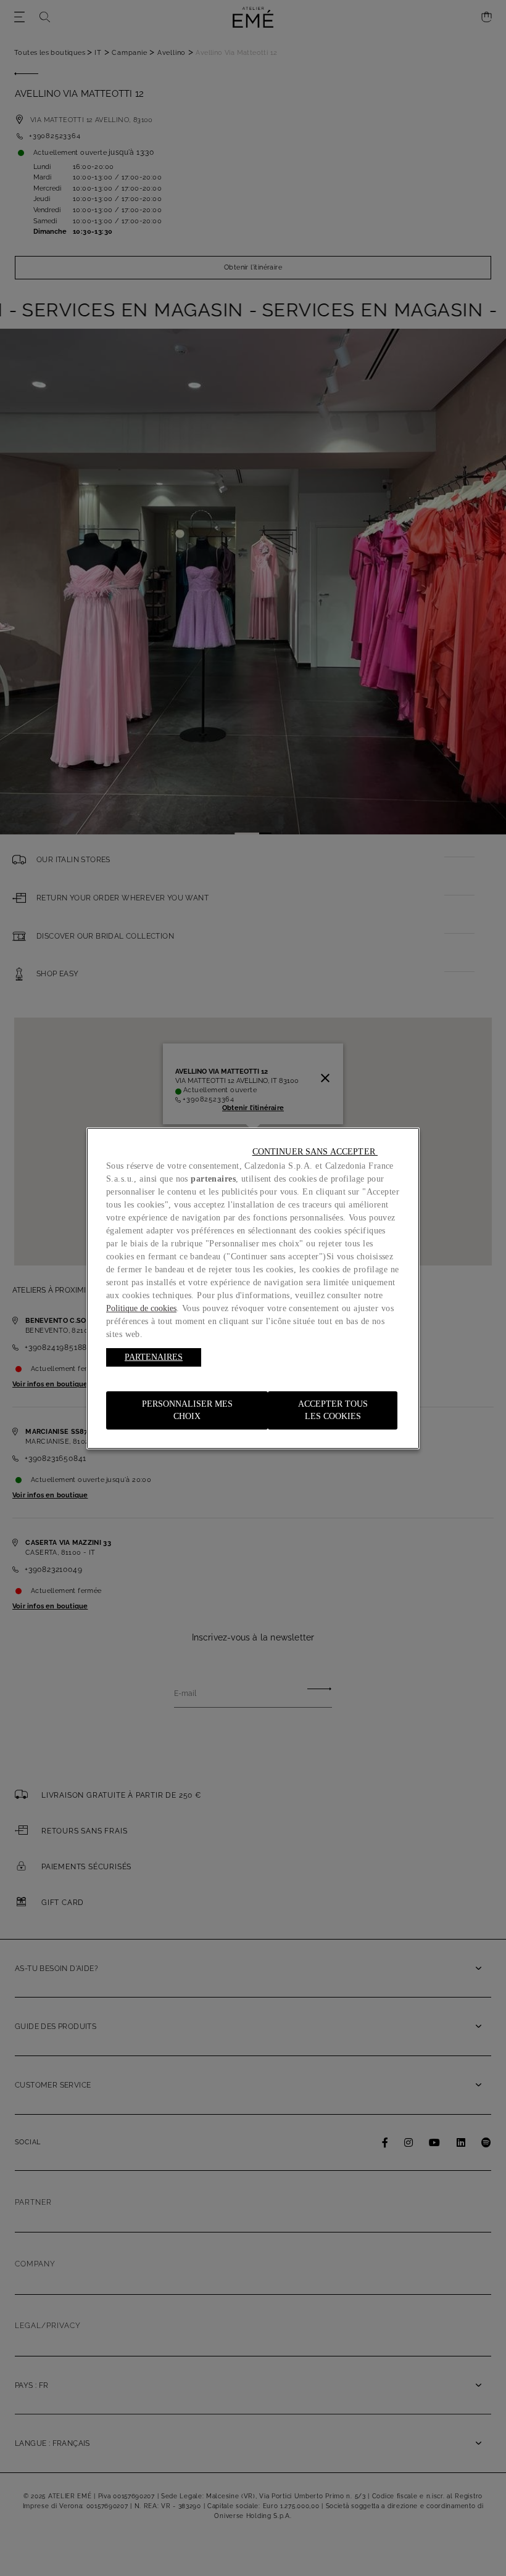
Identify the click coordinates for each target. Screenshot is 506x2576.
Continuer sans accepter (315, 1152)
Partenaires (154, 1357)
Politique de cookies (141, 1308)
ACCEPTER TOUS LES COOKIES (333, 1410)
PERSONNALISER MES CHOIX (187, 1410)
